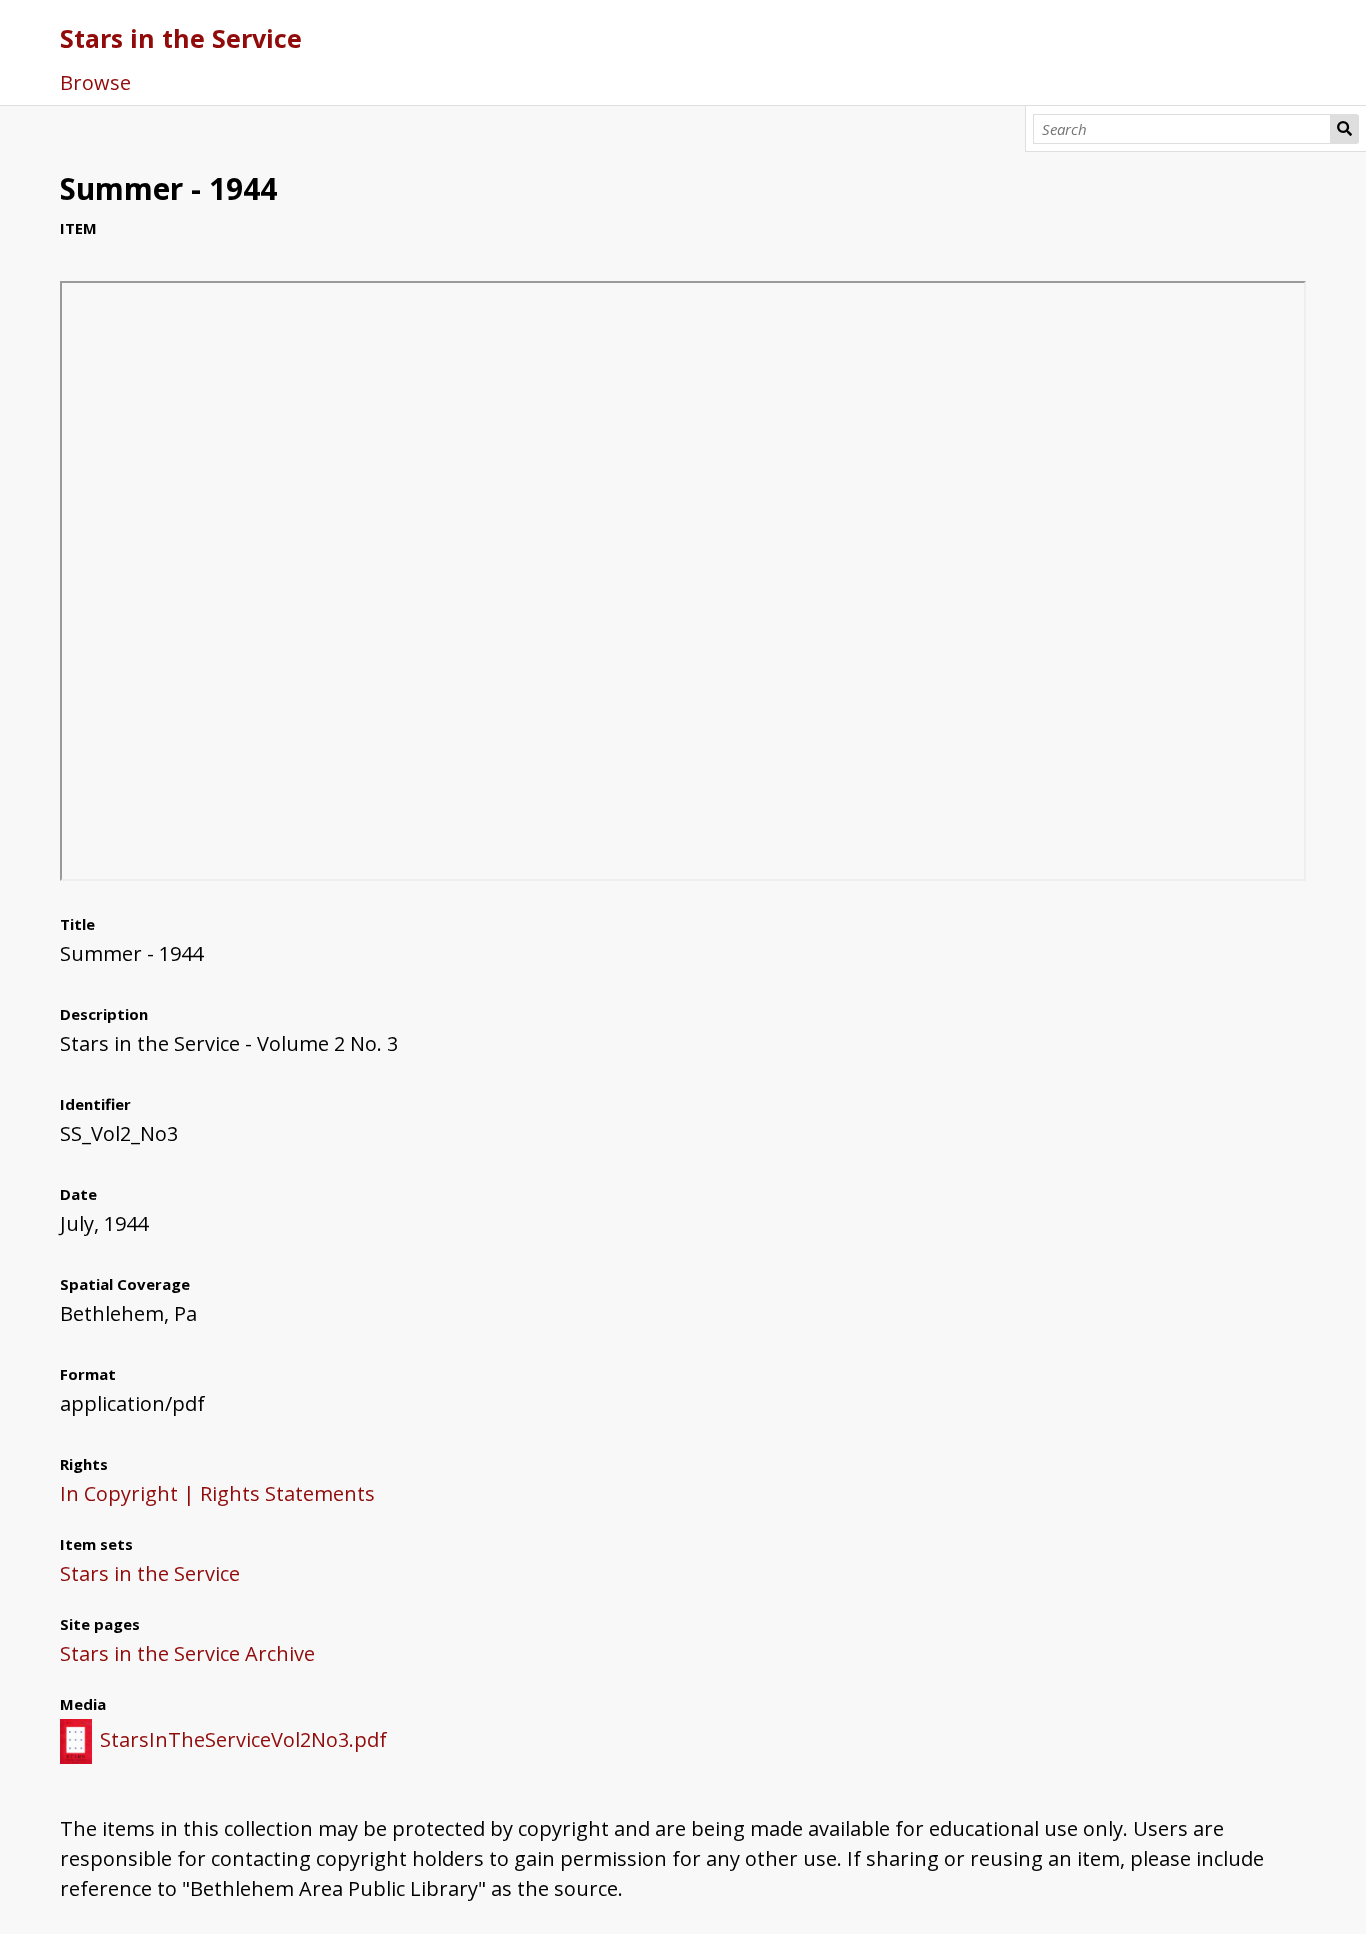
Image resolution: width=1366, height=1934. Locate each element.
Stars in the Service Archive (187, 1653)
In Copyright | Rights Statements (217, 1493)
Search (1344, 129)
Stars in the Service (181, 38)
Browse (95, 82)
